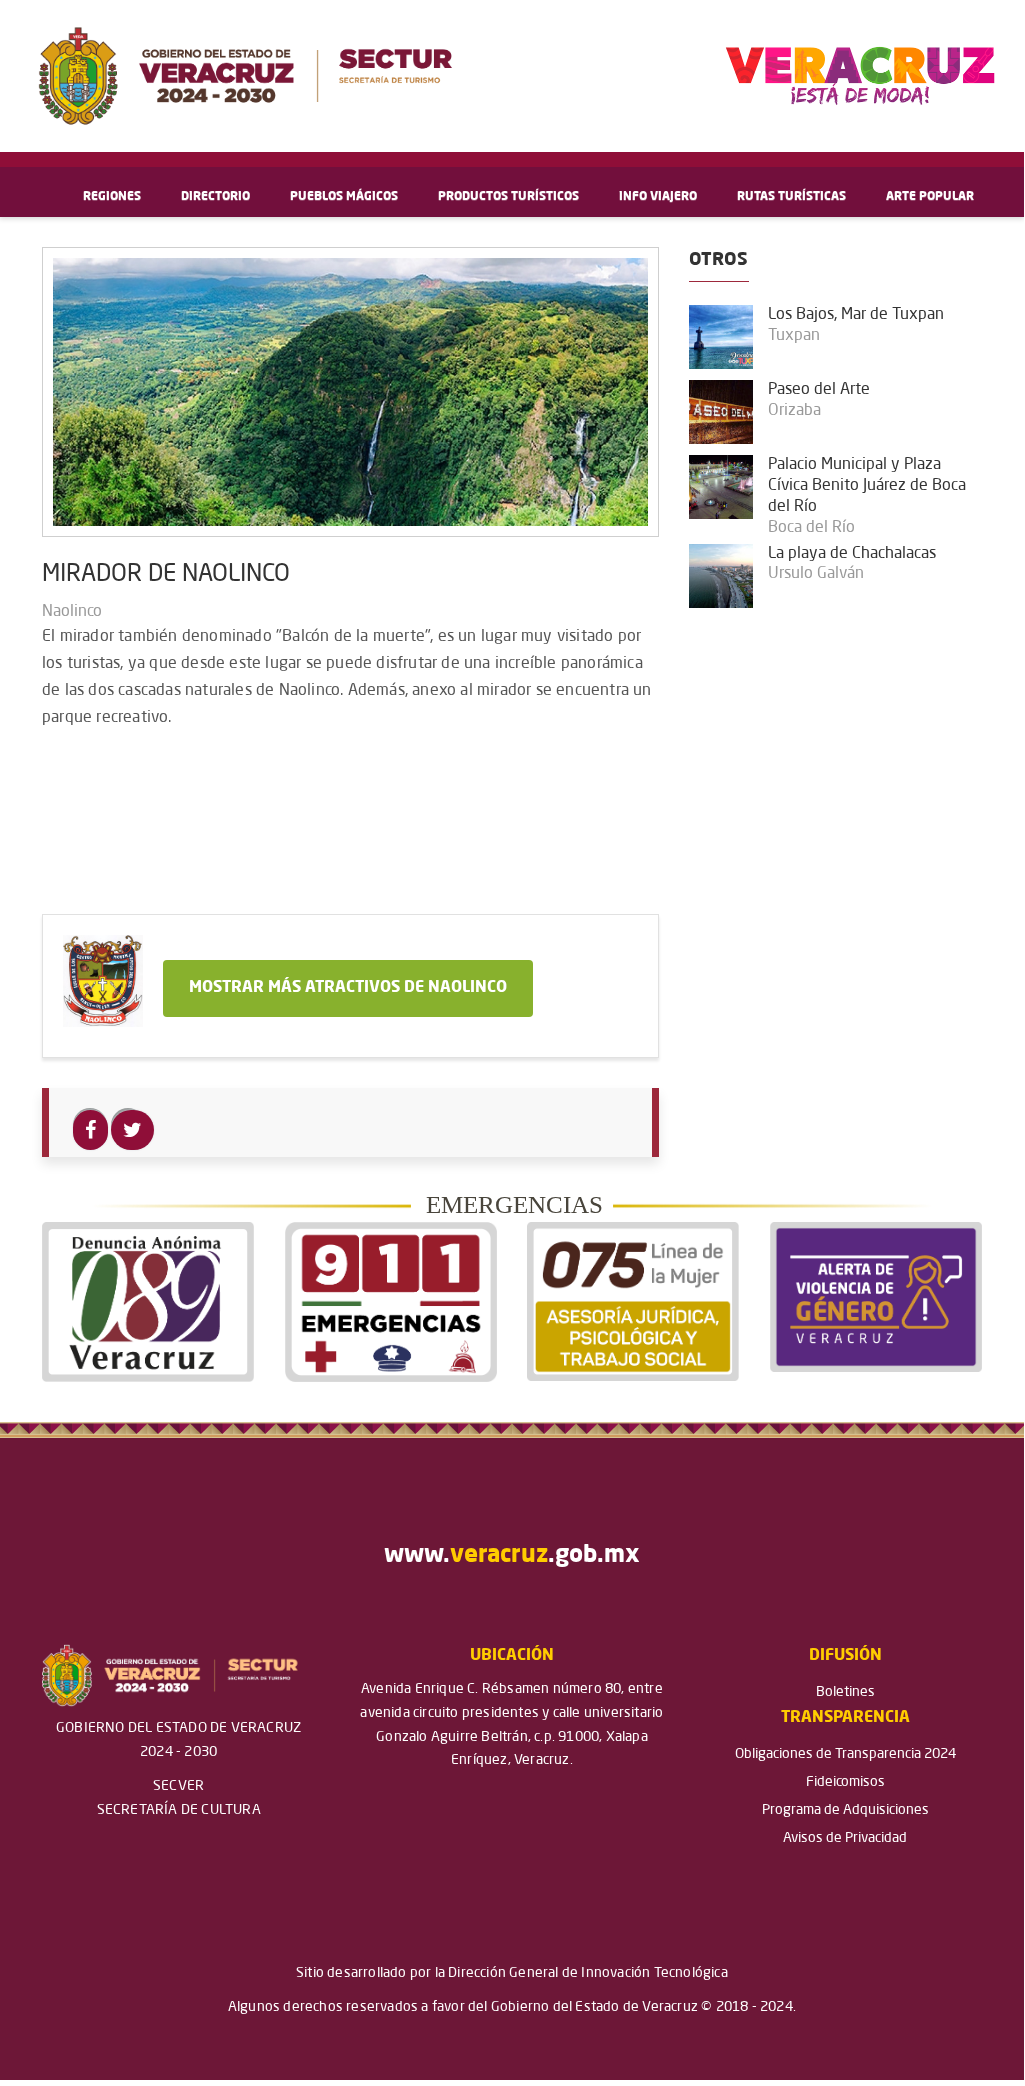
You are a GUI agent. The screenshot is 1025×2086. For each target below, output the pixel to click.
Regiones (112, 197)
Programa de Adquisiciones (845, 1810)
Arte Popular (930, 197)
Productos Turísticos (508, 197)
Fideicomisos (845, 1782)
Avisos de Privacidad (845, 1838)
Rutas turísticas (791, 197)
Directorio (215, 197)
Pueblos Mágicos (344, 197)
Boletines (845, 1692)
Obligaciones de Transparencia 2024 (845, 1754)
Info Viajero (658, 197)
